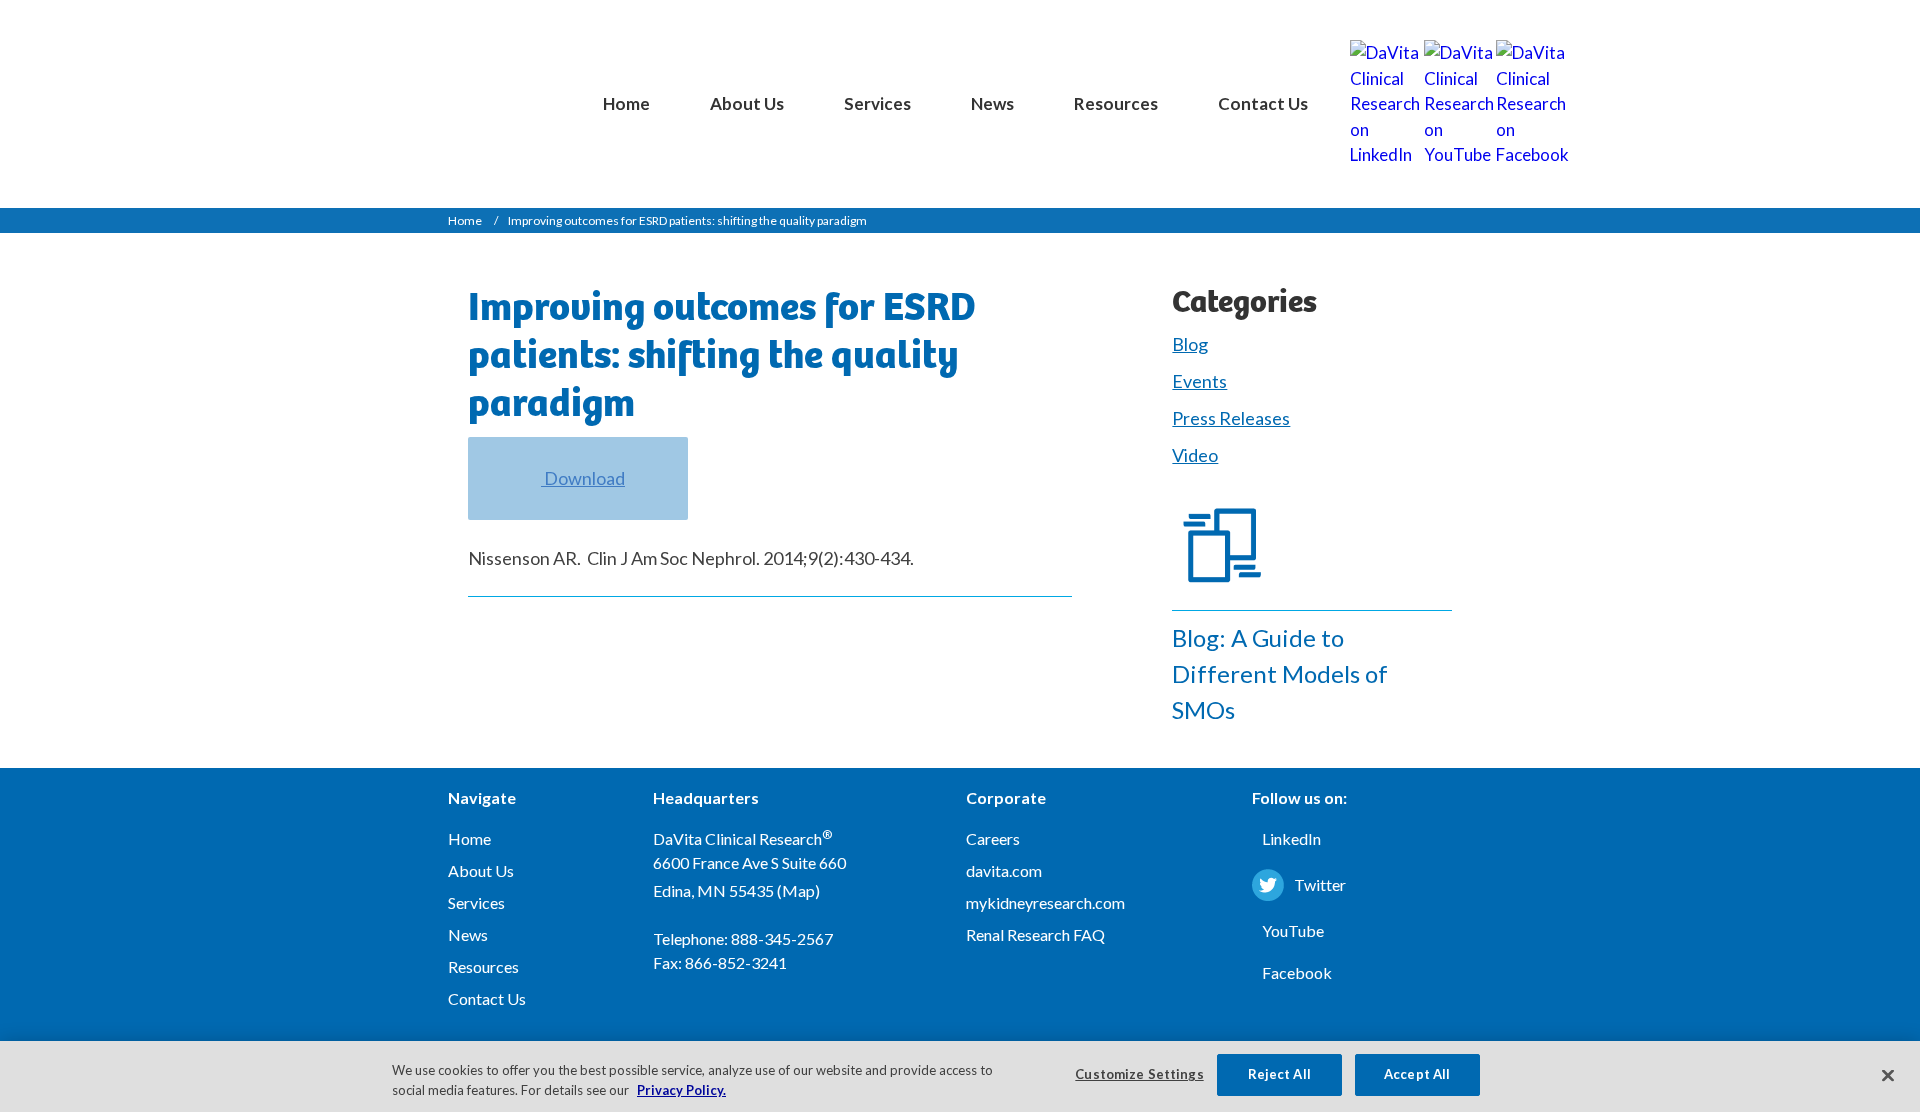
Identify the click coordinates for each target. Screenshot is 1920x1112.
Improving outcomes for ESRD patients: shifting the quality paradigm (687, 220)
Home (626, 103)
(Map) (798, 890)
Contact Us (1263, 103)
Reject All (1279, 1074)
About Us (747, 103)
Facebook (1297, 972)
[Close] (1888, 1075)
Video (1195, 455)
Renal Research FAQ (1035, 934)
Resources (1116, 103)
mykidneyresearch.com (1045, 902)
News (992, 103)
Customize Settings (1139, 1074)
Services (877, 103)
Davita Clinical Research (470, 86)
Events (1199, 381)
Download (583, 478)
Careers (993, 838)
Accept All (1417, 1074)
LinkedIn (1291, 838)
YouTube (1293, 930)
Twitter (1320, 884)
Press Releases (1231, 418)
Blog (1190, 344)
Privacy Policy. (681, 1090)
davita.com (1004, 870)
